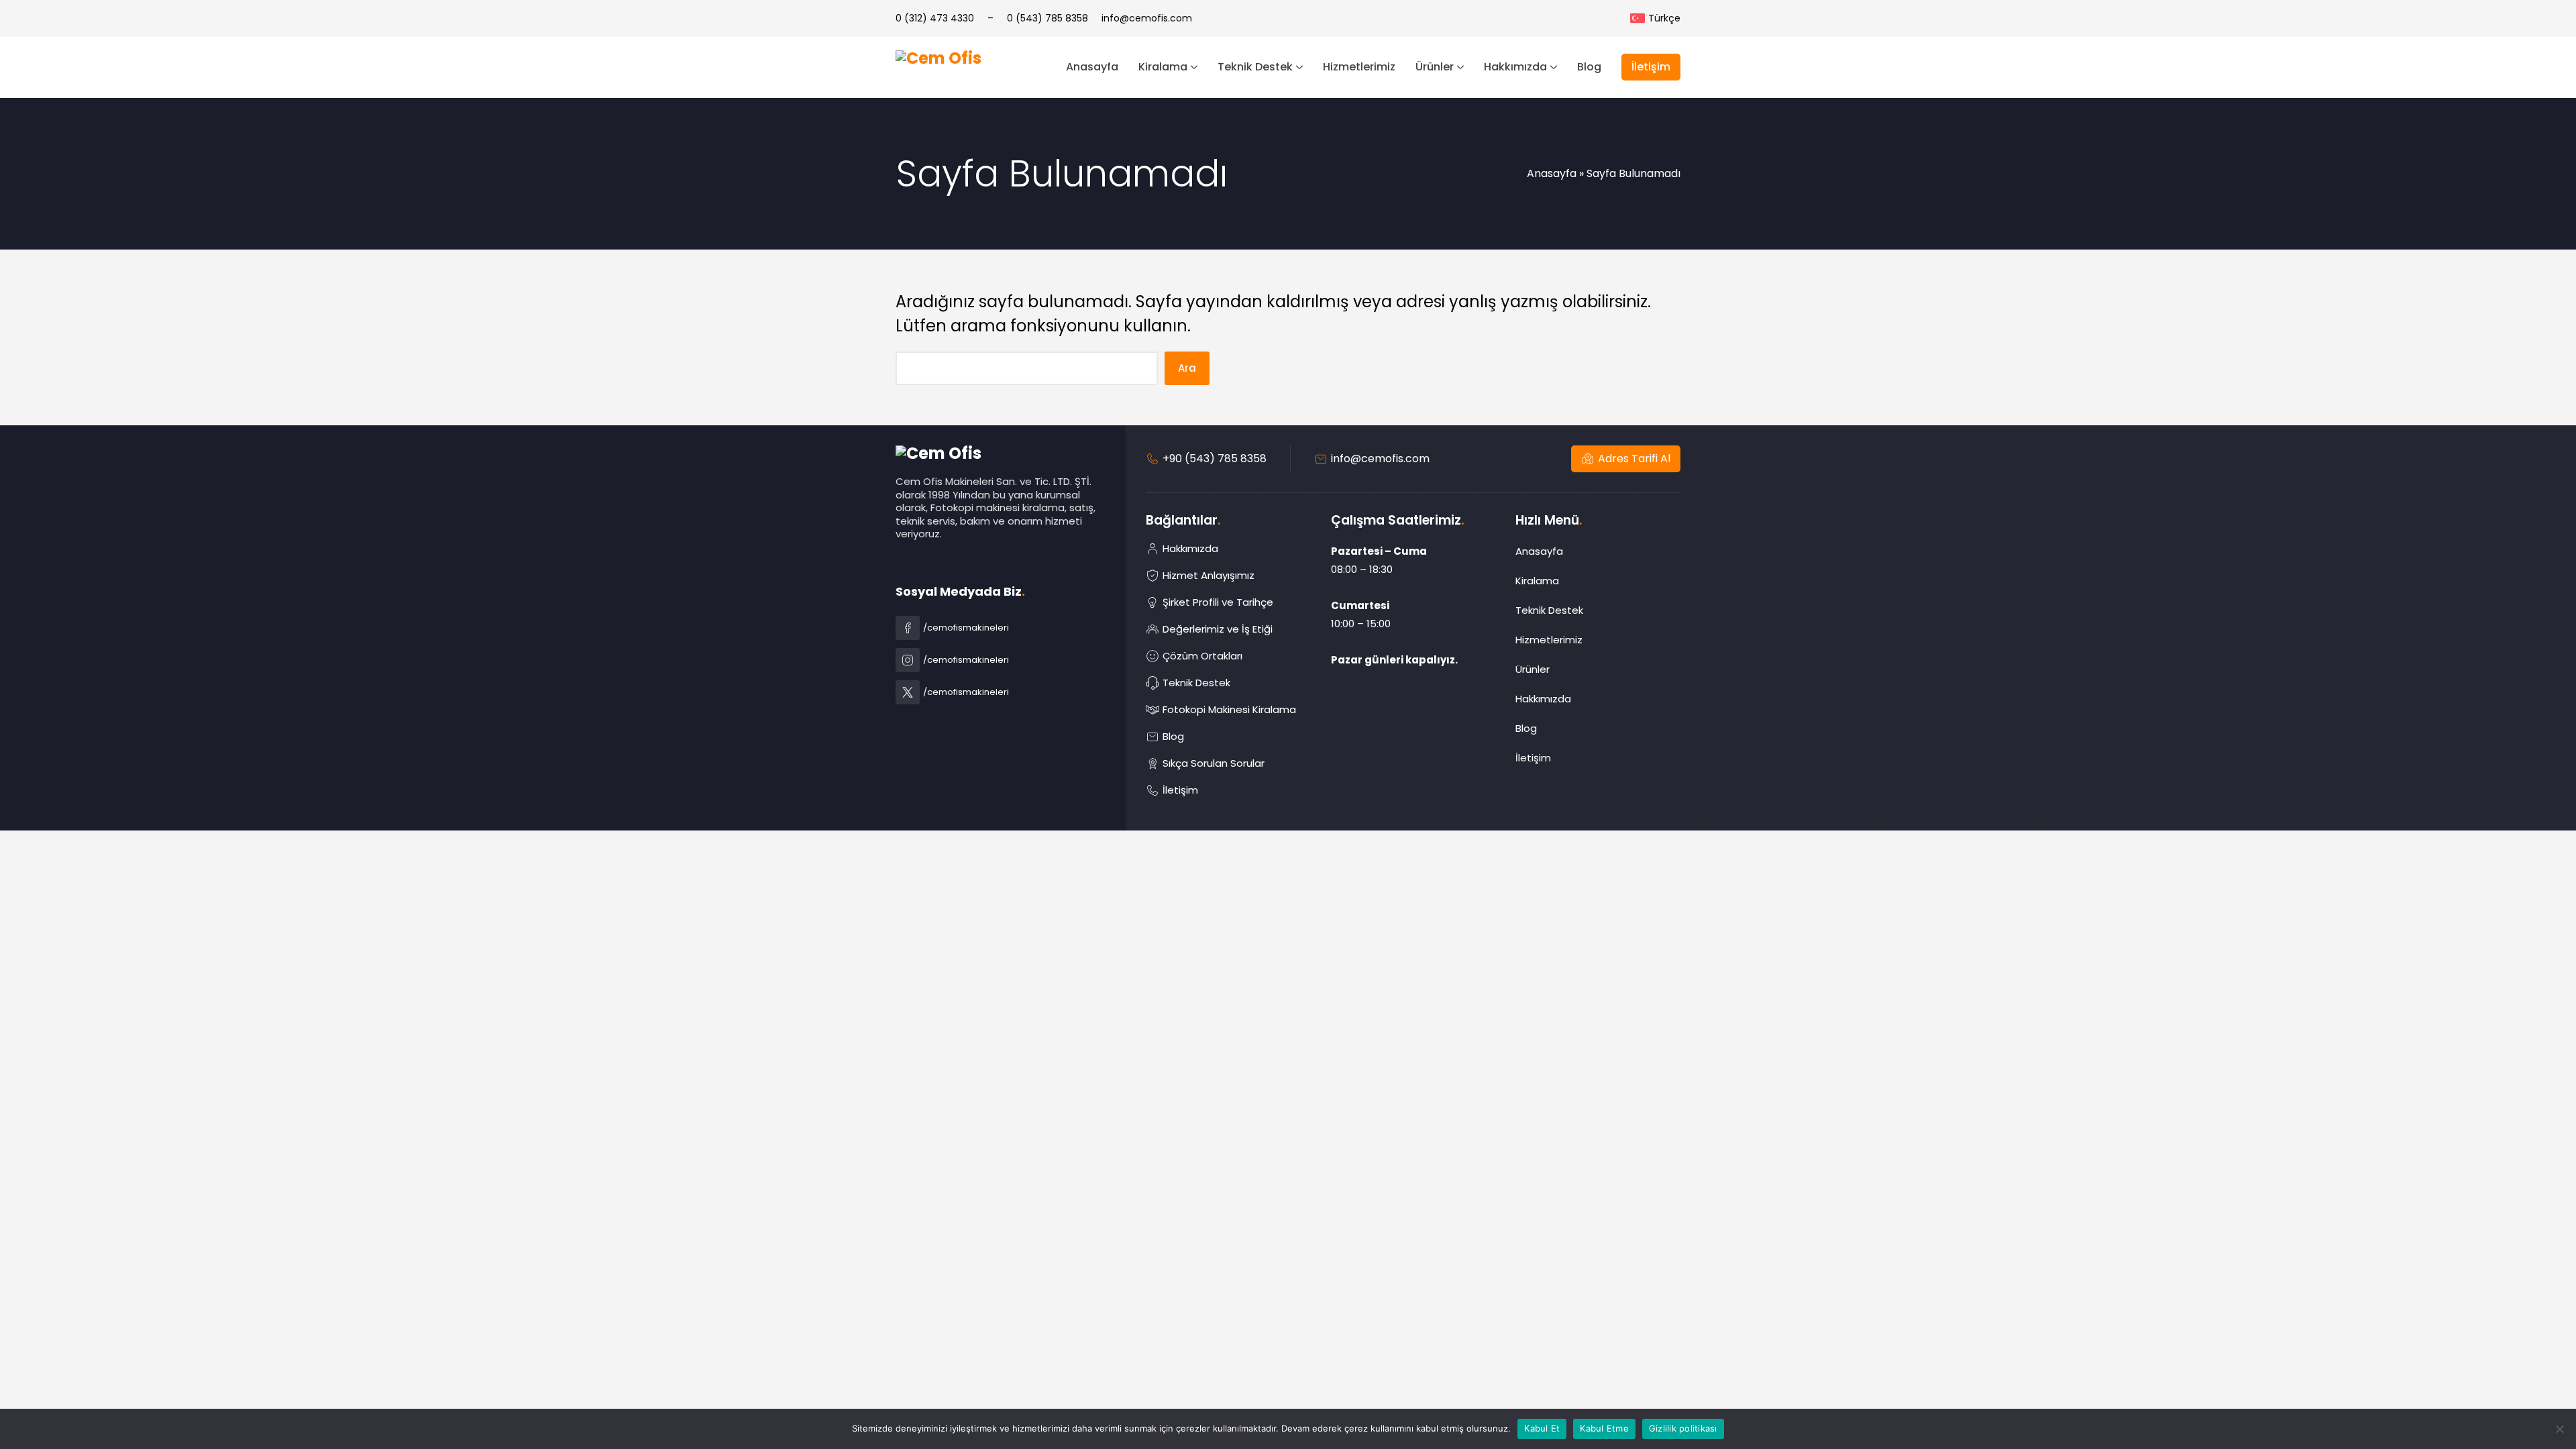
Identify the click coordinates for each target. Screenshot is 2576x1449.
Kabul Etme (1604, 1428)
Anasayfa (1552, 173)
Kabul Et (1542, 1428)
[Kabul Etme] (2559, 1429)
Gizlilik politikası (1683, 1428)
